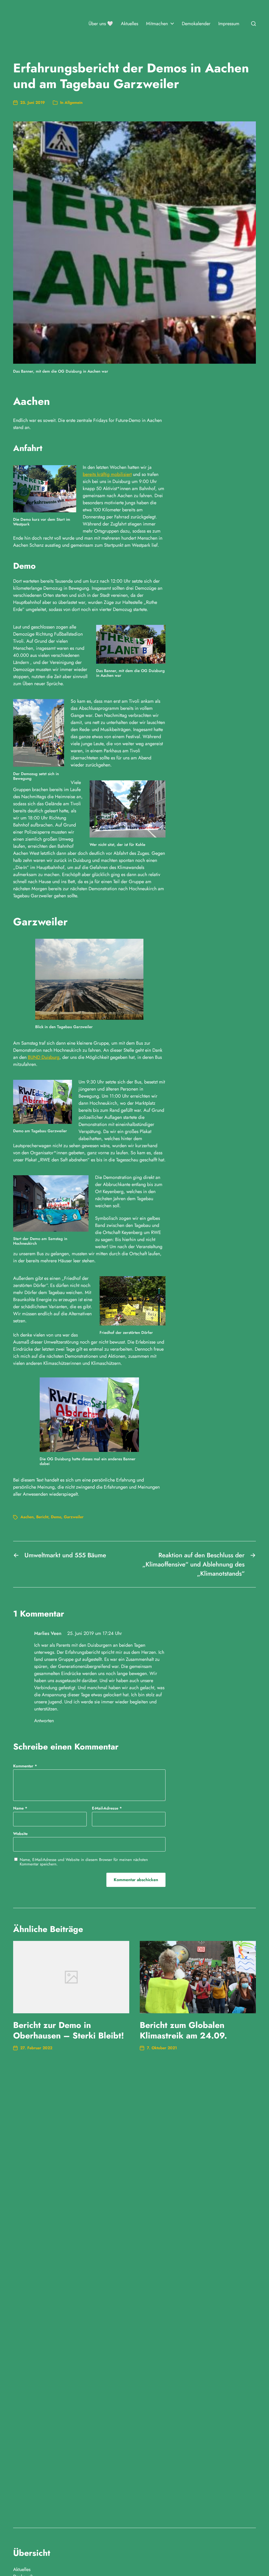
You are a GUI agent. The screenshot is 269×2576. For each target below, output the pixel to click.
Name (20, 1808)
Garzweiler (74, 1517)
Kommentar (25, 1766)
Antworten (44, 1721)
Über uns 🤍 (101, 24)
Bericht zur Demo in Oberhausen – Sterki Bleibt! (69, 2030)
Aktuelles (130, 24)
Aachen (27, 1517)
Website (20, 1833)
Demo (56, 1517)
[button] (254, 24)
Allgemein (74, 103)
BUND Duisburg (44, 1057)
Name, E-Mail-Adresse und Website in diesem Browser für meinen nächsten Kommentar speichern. (84, 1862)
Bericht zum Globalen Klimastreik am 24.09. (183, 2030)
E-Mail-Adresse (107, 1808)
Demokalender (196, 24)
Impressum (229, 24)
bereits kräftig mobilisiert (107, 474)
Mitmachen (157, 24)
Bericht (42, 1517)
